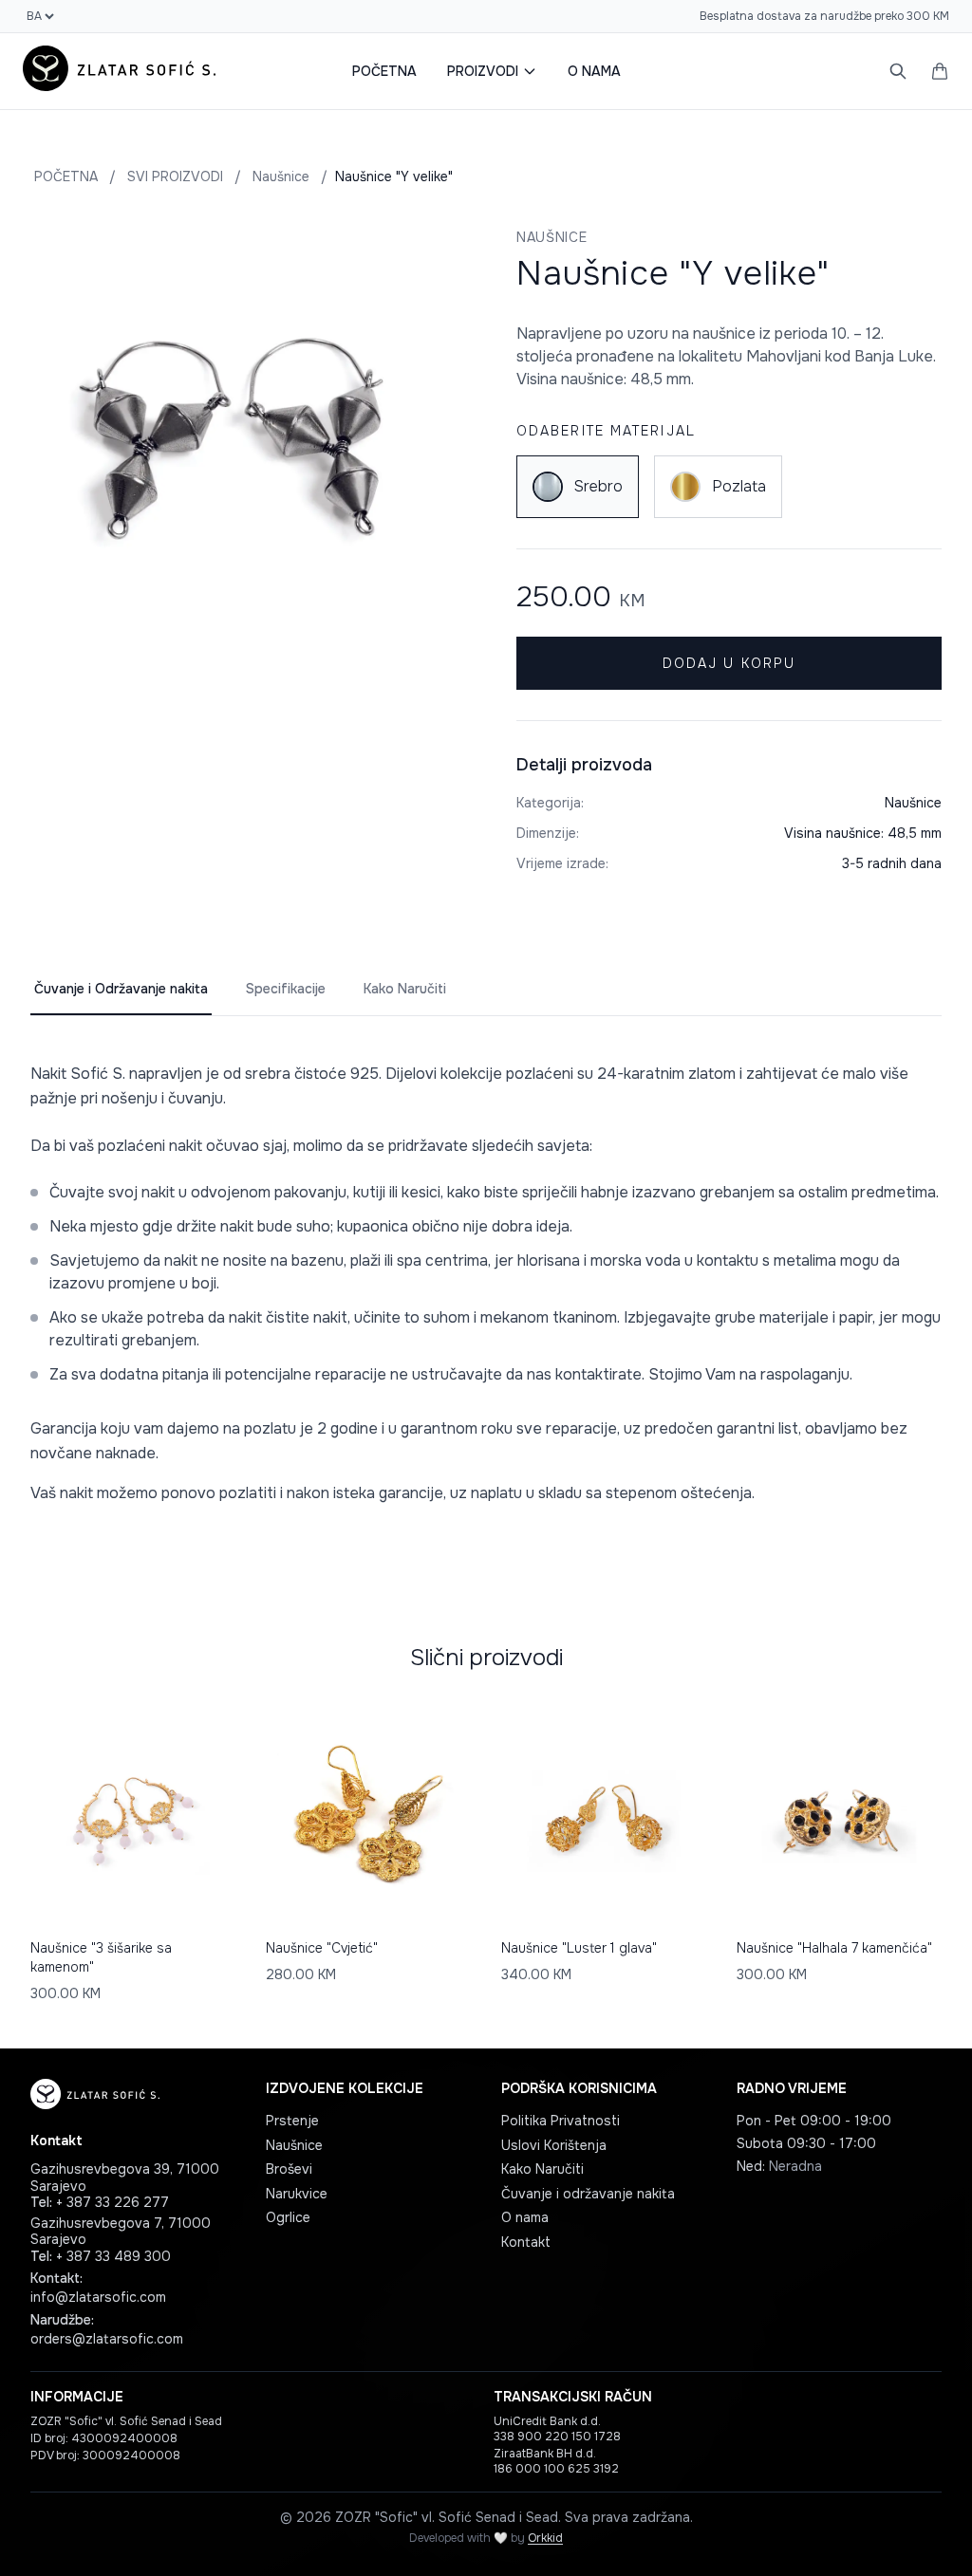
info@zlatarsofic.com (98, 2297)
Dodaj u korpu (729, 663)
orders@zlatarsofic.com (107, 2339)
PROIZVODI (483, 71)
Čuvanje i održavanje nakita (588, 2194)
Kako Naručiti (405, 989)
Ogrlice (288, 2217)
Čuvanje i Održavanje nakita (121, 989)
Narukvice (297, 2194)
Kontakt (526, 2242)
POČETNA (384, 71)
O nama (525, 2217)
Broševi (289, 2169)
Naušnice (281, 176)
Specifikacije (286, 989)
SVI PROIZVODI (175, 176)
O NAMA (594, 71)
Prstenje (292, 2121)
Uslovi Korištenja (554, 2145)
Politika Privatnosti (561, 2121)
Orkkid (545, 2538)
